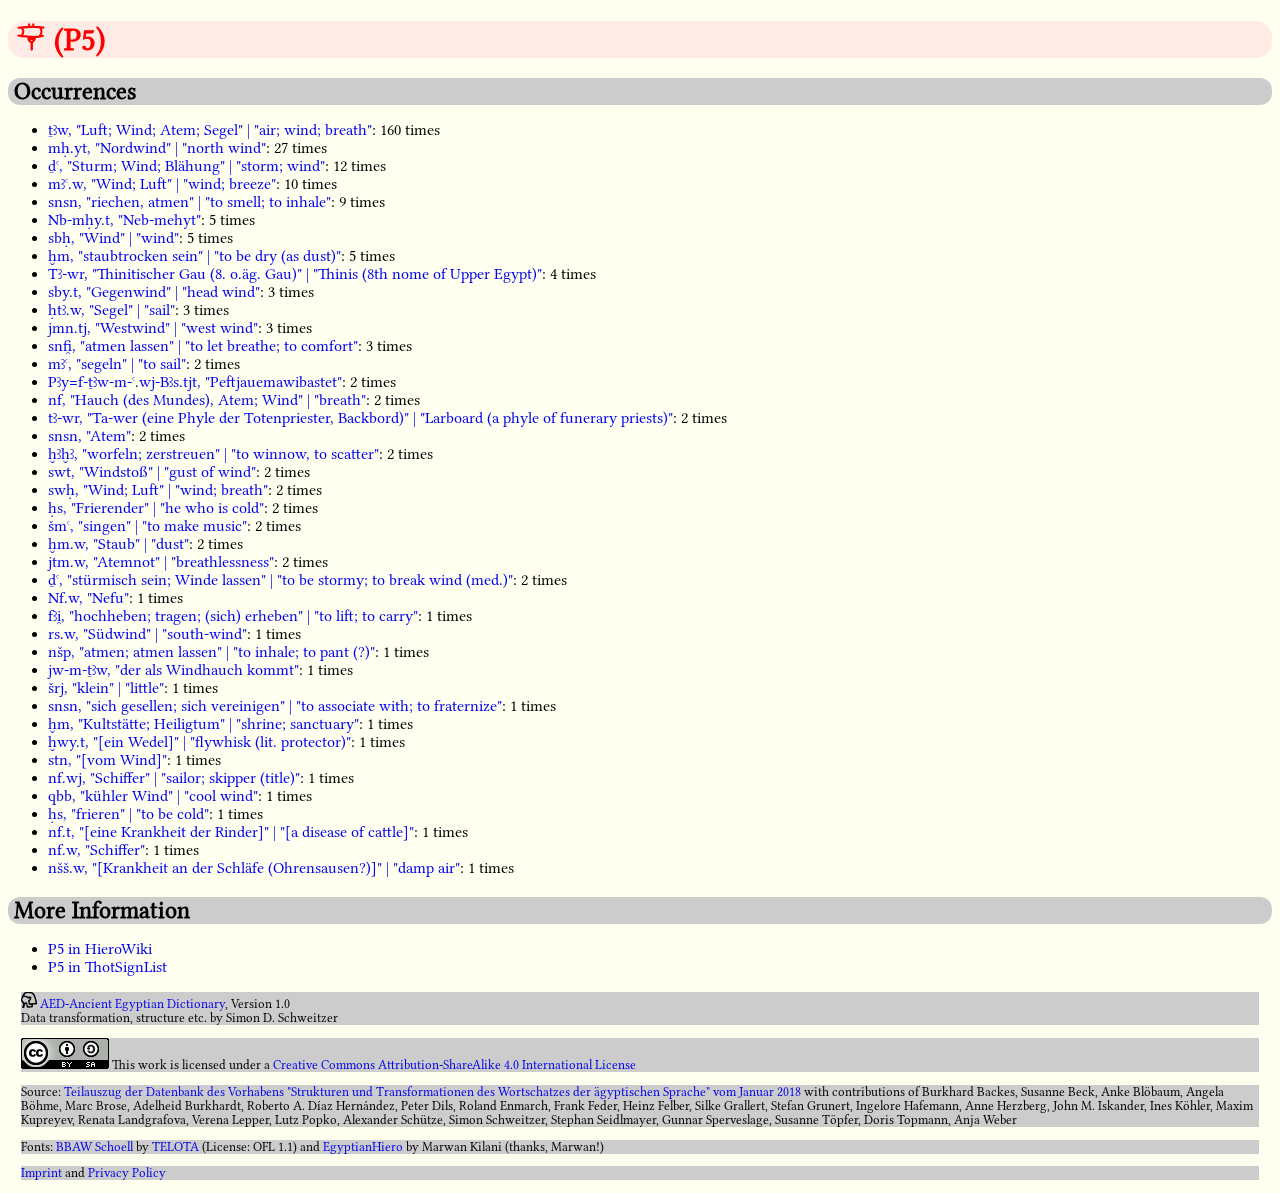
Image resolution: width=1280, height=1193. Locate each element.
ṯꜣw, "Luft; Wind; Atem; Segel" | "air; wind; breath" (210, 130)
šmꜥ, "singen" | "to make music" (147, 526)
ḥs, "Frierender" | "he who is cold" (156, 508)
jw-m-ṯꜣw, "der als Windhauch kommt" (173, 670)
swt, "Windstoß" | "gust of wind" (152, 472)
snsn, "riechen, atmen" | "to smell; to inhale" (189, 202)
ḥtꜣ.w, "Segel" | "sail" (111, 310)
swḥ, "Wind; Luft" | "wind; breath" (158, 490)
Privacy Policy (127, 1173)
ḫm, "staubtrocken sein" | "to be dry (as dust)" (194, 256)
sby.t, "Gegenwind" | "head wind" (154, 292)
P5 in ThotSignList (107, 967)
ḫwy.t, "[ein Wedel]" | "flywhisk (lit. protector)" (199, 742)
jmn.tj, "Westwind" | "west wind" (153, 328)
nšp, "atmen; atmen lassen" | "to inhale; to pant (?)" (211, 652)
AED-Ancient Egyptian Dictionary (132, 1004)
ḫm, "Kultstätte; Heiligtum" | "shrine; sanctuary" (203, 724)
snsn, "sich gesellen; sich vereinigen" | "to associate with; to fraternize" (275, 706)
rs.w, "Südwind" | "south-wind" (147, 634)
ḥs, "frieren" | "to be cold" (128, 814)
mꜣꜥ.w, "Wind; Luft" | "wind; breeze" (162, 184)
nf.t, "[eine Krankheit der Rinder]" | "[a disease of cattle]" (231, 832)
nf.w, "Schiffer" (96, 850)
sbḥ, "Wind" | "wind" (113, 238)
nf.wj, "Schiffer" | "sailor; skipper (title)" (174, 778)
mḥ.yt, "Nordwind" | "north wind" (157, 148)
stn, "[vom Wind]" (107, 760)
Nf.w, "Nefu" (88, 598)
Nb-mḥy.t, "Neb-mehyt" (124, 220)
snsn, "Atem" (89, 436)
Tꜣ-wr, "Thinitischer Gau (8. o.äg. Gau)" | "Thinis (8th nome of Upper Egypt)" (295, 274)
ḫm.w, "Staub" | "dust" (118, 544)
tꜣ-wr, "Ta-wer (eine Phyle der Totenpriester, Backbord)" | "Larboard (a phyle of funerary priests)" (360, 418)
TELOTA (175, 1147)
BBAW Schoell (94, 1147)
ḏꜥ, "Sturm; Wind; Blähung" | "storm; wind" (186, 166)
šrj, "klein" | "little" (106, 688)
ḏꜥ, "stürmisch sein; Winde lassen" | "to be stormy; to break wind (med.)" (280, 580)
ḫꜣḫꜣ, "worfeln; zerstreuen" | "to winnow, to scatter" (213, 454)
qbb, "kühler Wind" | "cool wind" (153, 796)
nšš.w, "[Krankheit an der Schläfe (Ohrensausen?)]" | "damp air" (254, 868)
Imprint (41, 1173)
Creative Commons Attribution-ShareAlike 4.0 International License (454, 1065)
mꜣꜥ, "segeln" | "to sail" (117, 364)
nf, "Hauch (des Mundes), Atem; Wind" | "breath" (207, 400)
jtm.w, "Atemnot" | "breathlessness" (161, 562)
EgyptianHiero (363, 1147)
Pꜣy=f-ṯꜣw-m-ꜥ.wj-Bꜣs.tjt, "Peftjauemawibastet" (195, 382)
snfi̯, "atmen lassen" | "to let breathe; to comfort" (203, 346)
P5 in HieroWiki (100, 949)
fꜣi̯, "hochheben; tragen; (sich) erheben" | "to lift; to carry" (233, 616)
